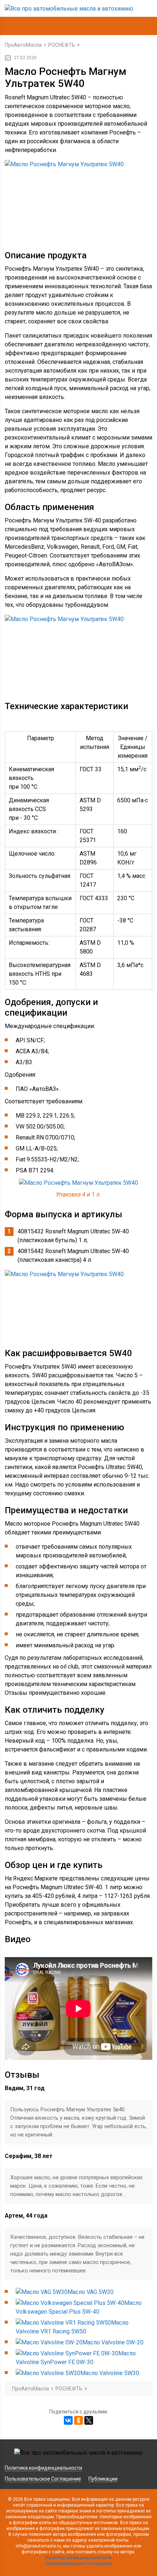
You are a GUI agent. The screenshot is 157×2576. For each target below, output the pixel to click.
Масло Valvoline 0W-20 (113, 2342)
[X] (89, 2420)
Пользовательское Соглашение (43, 2479)
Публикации (103, 2479)
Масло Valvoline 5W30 (110, 2373)
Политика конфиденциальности (43, 2468)
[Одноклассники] (78, 2420)
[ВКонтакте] (68, 2420)
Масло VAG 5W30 (91, 2292)
